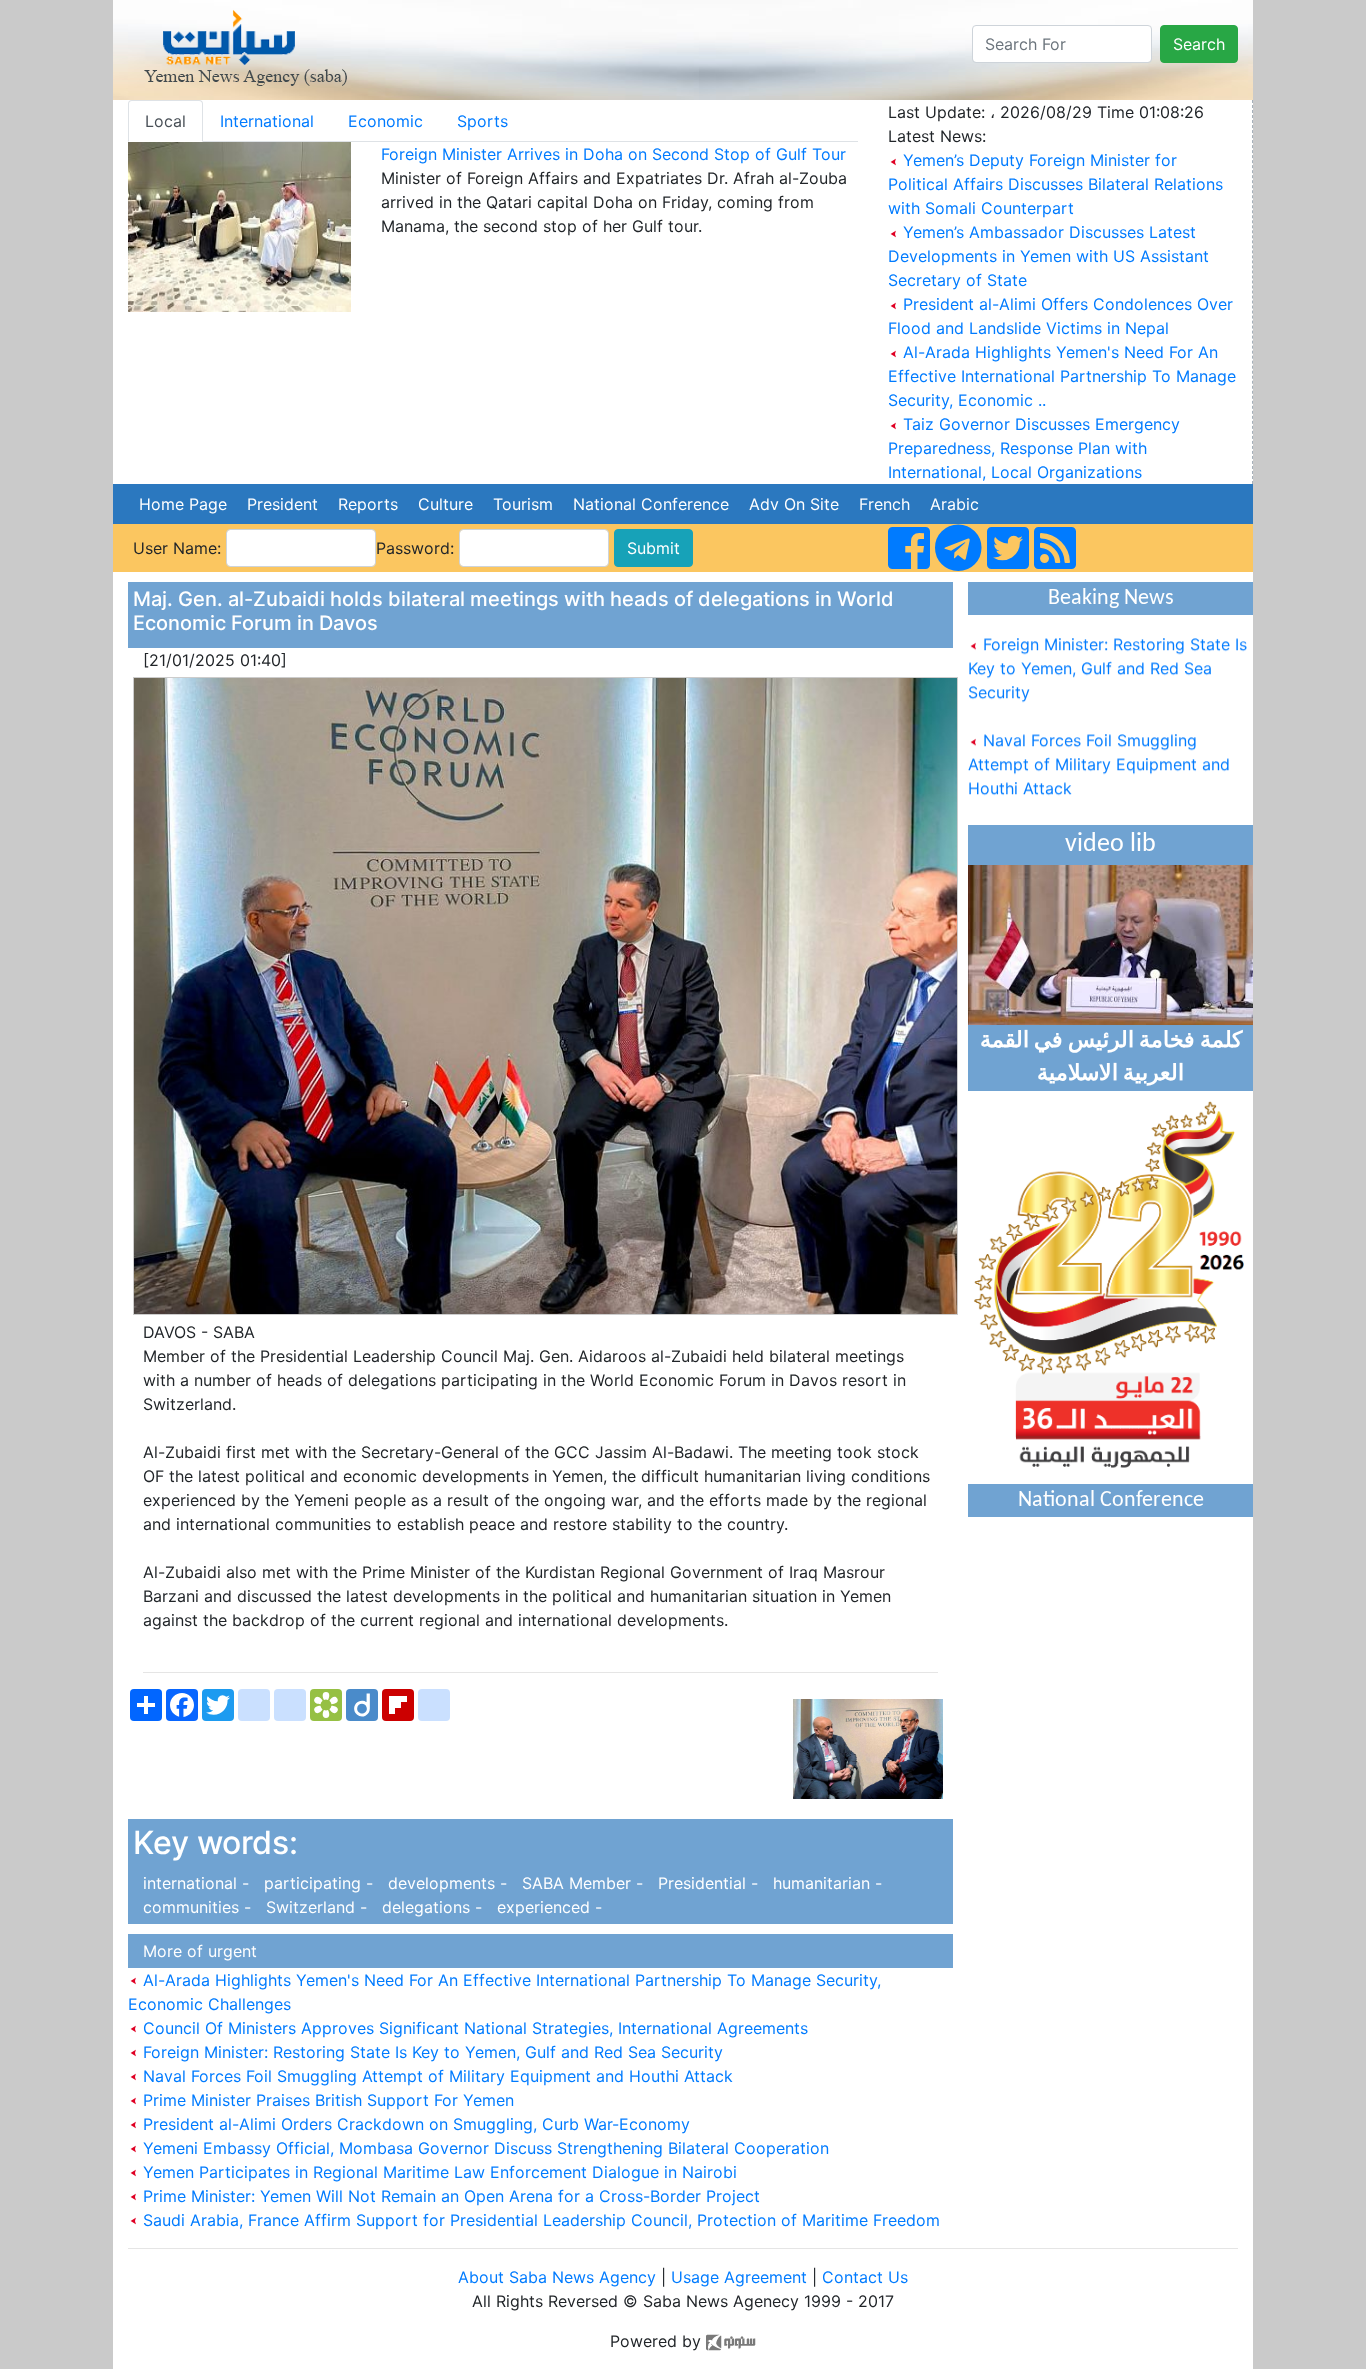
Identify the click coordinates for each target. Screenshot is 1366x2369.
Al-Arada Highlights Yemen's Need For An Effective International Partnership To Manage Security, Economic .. (1062, 376)
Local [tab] (165, 121)
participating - (316, 1883)
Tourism (523, 504)
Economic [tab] (385, 121)
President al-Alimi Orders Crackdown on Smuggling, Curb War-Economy (414, 2124)
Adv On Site (794, 504)
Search (1199, 44)
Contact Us (865, 2277)
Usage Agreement (739, 2277)
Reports (368, 504)
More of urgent (195, 1951)
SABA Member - (580, 1883)
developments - (445, 1883)
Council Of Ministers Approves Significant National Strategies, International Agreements (473, 2028)
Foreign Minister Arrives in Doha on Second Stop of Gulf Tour (613, 154)
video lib (1110, 844)
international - (193, 1883)
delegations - (429, 1907)
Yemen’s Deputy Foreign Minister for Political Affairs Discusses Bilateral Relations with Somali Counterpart (1055, 184)
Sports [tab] (482, 121)
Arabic (954, 504)
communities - (194, 1907)
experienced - (544, 1907)
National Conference (651, 504)
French (884, 504)
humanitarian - (822, 1883)
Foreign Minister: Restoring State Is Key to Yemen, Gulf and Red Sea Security (430, 2052)
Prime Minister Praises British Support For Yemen (326, 2100)
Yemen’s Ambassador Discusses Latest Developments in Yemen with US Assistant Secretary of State (1048, 256)
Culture (445, 504)
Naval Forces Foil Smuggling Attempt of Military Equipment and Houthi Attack (435, 2076)
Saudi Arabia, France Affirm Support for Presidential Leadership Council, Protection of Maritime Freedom (539, 2220)
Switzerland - (314, 1907)
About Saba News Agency (559, 2277)
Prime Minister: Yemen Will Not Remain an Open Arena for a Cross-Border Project (449, 2196)
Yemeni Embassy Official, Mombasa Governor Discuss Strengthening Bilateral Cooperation (483, 2148)
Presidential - (705, 1883)
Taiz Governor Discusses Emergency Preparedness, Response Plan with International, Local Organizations (1034, 448)
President (282, 504)
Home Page (183, 504)
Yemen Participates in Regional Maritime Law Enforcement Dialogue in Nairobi (437, 2172)
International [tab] (267, 121)
